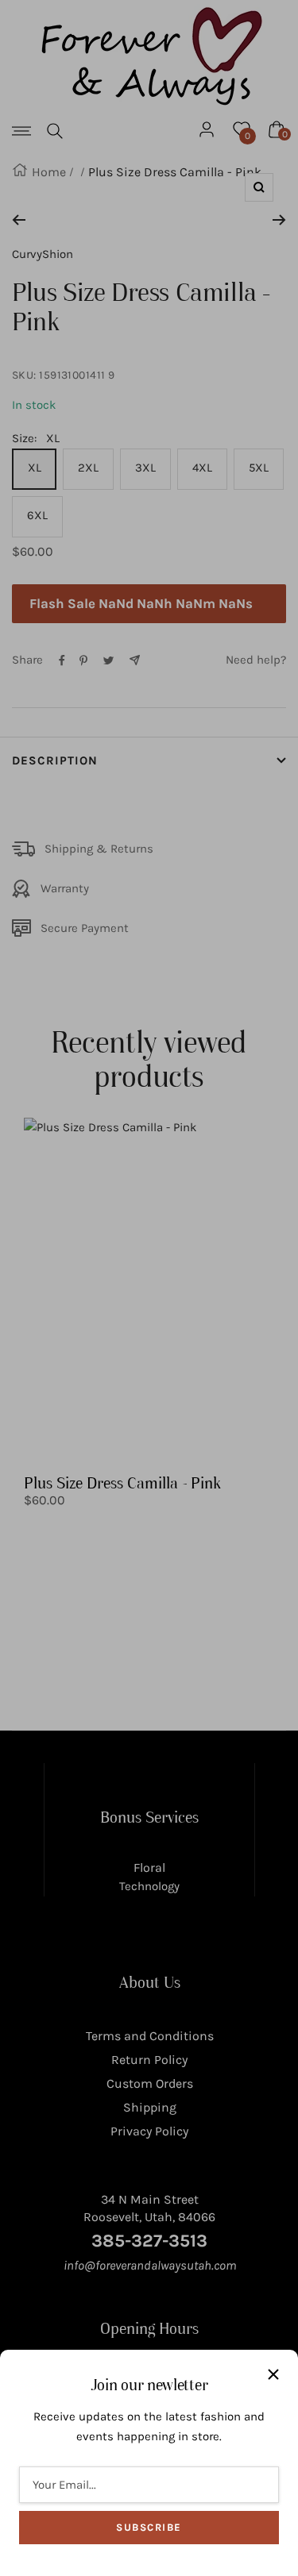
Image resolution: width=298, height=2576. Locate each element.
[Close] (273, 2374)
